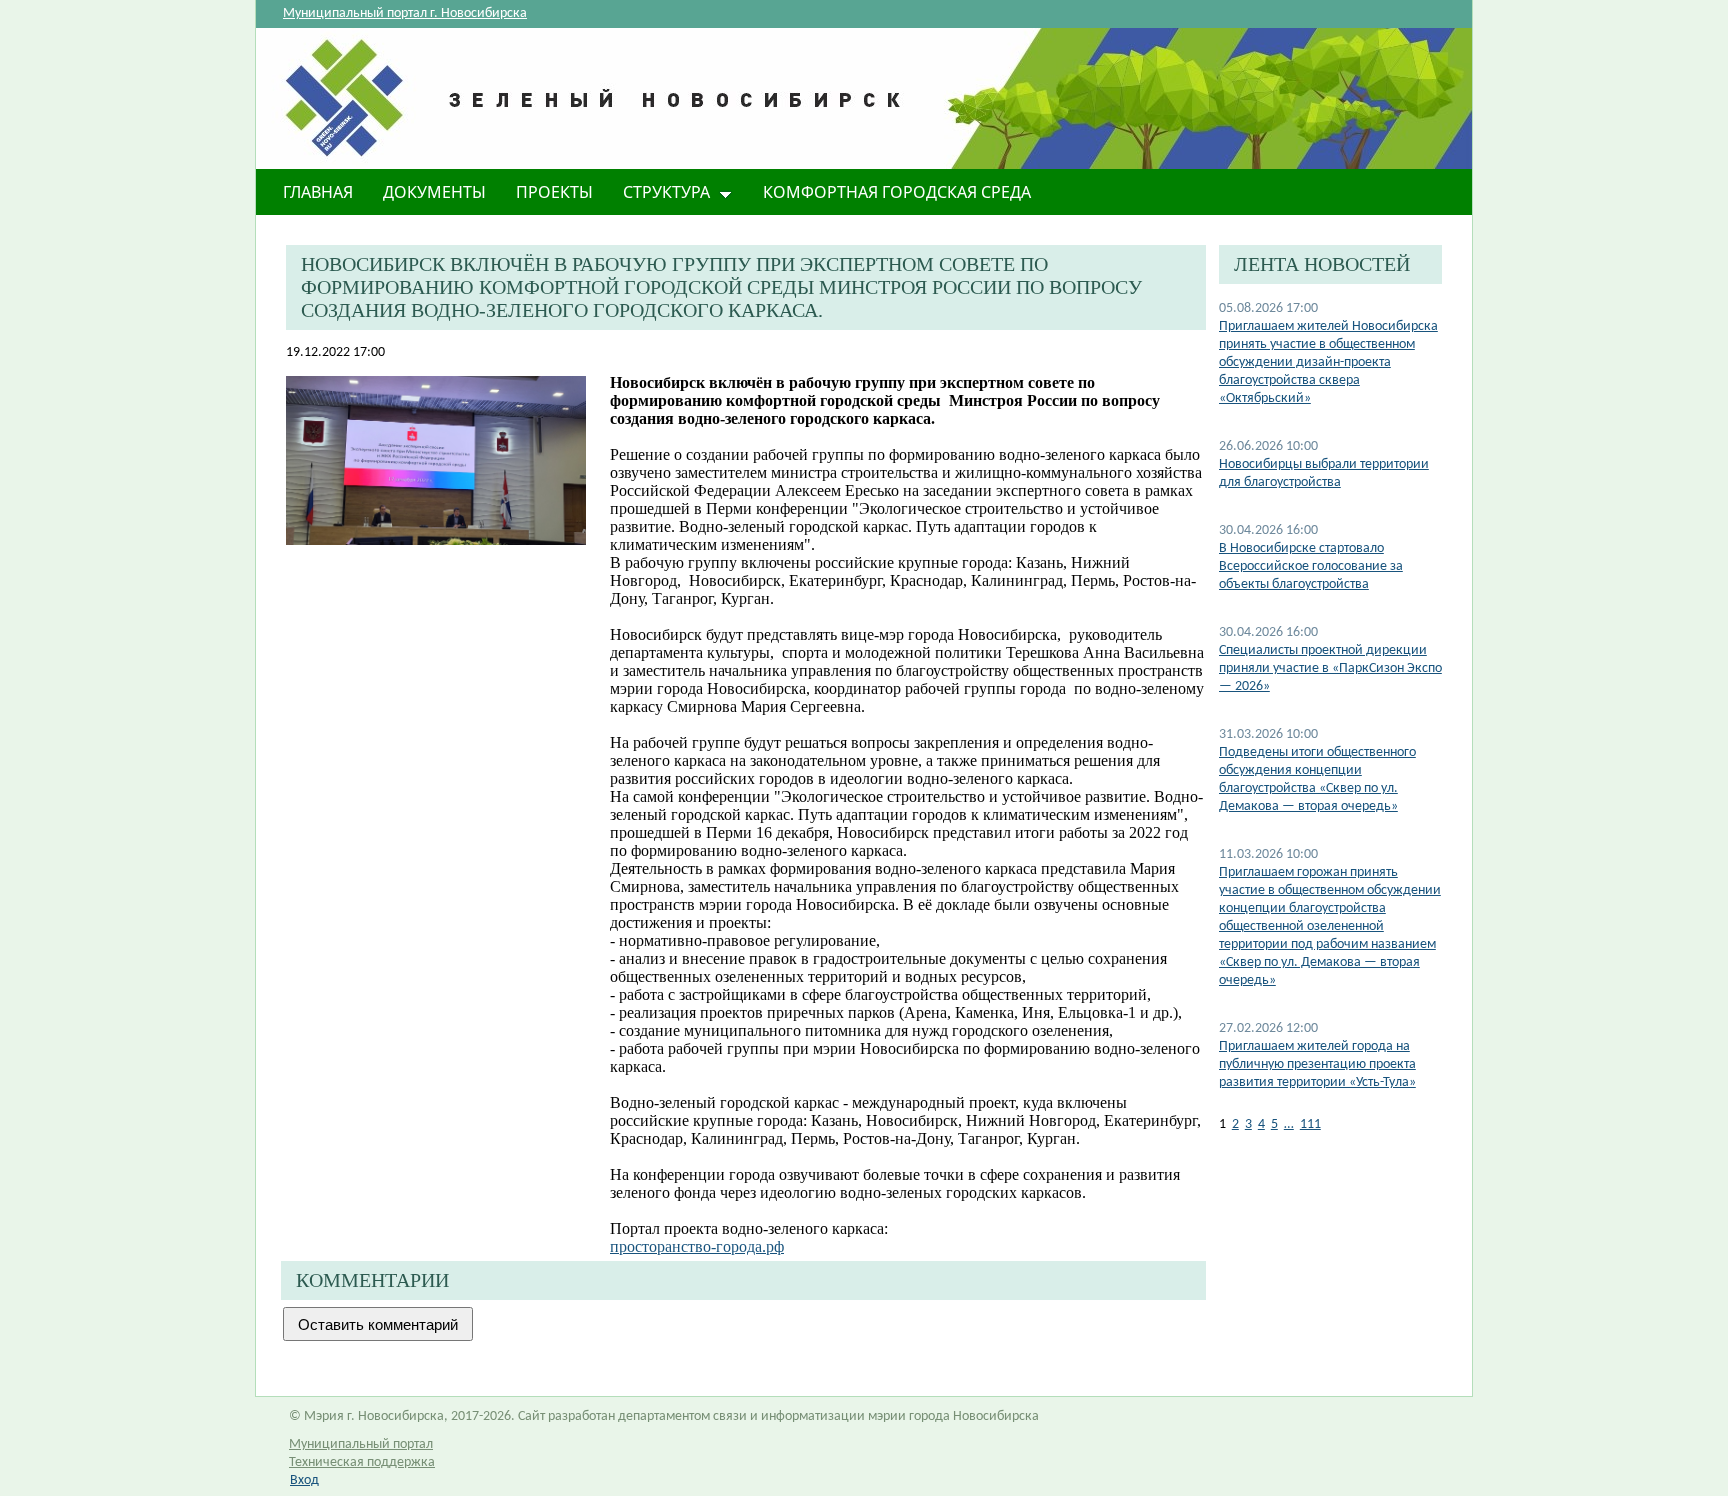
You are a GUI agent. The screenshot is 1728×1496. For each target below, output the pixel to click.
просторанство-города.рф (697, 1246)
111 (1310, 1124)
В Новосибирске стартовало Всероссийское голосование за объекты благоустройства (1311, 566)
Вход (304, 1480)
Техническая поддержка (362, 1462)
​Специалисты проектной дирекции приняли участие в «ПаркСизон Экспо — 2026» (1330, 668)
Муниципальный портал (361, 1444)
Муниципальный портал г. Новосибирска (405, 13)
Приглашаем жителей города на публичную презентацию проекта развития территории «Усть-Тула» (1317, 1064)
